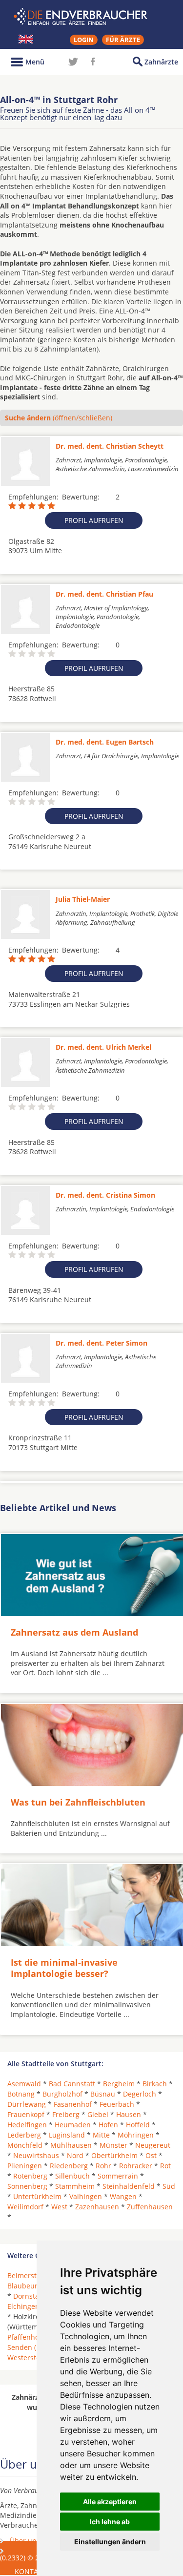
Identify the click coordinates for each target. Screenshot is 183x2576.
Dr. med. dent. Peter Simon (102, 1343)
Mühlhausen (71, 2145)
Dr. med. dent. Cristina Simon (105, 1195)
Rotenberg (30, 2176)
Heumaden (73, 2125)
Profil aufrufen (94, 520)
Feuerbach (117, 2104)
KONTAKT (30, 2571)
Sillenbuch (72, 2176)
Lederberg (24, 2135)
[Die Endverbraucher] (92, 17)
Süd (169, 2186)
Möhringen (136, 2135)
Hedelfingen (27, 2125)
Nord (75, 2155)
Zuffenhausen (150, 2207)
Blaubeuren (27, 2286)
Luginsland (67, 2135)
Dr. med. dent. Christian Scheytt (110, 446)
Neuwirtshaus (36, 2155)
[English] (26, 39)
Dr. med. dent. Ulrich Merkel (103, 1047)
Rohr (103, 2166)
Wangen (123, 2196)
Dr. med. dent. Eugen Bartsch (105, 742)
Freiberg (66, 2114)
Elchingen (23, 2306)
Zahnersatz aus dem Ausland (74, 1632)
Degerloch (140, 2094)
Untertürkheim (37, 2196)
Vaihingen (86, 2196)
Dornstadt (30, 2296)
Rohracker (136, 2166)
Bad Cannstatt (72, 2084)
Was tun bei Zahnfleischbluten (78, 1802)
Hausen (129, 2114)
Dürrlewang (27, 2104)
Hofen (108, 2125)
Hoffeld (138, 2125)
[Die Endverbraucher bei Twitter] (73, 62)
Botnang (21, 2094)
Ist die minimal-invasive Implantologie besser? (64, 1968)
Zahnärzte (161, 62)
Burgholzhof (62, 2094)
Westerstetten (30, 2358)
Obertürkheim (114, 2155)
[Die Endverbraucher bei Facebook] (93, 62)
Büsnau (103, 2094)
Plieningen (25, 2166)
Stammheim (75, 2186)
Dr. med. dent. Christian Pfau (104, 594)
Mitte (101, 2135)
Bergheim (119, 2084)
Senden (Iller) (29, 2347)
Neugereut (153, 2145)
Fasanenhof (73, 2104)
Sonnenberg (27, 2186)
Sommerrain (118, 2176)
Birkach (155, 2084)
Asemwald (24, 2084)
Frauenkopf (26, 2114)
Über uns (25, 2541)
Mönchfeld (25, 2145)
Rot (165, 2166)
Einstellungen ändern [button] (110, 2542)
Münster (113, 2145)
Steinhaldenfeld (129, 2186)
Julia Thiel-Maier (83, 899)
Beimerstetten (30, 2275)
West (59, 2207)
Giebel (98, 2114)
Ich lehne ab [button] (110, 2522)
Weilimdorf (25, 2207)
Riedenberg (69, 2166)
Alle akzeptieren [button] (110, 2502)
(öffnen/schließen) (59, 418)
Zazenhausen (97, 2207)
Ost (151, 2155)
